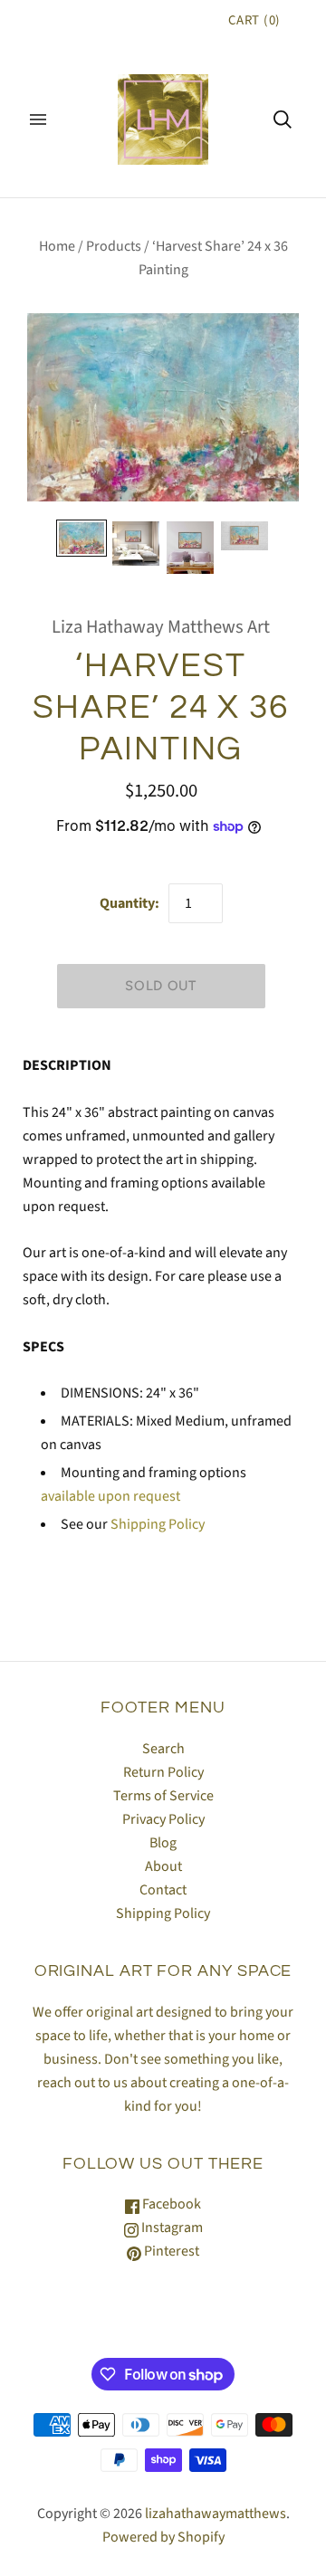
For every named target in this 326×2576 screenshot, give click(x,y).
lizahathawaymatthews (216, 2514)
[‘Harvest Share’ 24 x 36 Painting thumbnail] (81, 538)
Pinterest (170, 2251)
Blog (163, 1843)
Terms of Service (163, 1796)
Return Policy (163, 1772)
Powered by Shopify (163, 2537)
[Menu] (38, 119)
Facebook (170, 2204)
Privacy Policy (163, 1819)
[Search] (283, 119)
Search (163, 1749)
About (163, 1866)
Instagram (171, 2228)
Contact (163, 1890)
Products (114, 246)
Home (57, 246)
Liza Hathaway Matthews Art (161, 627)
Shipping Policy (158, 1524)
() (254, 20)
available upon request (110, 1496)
